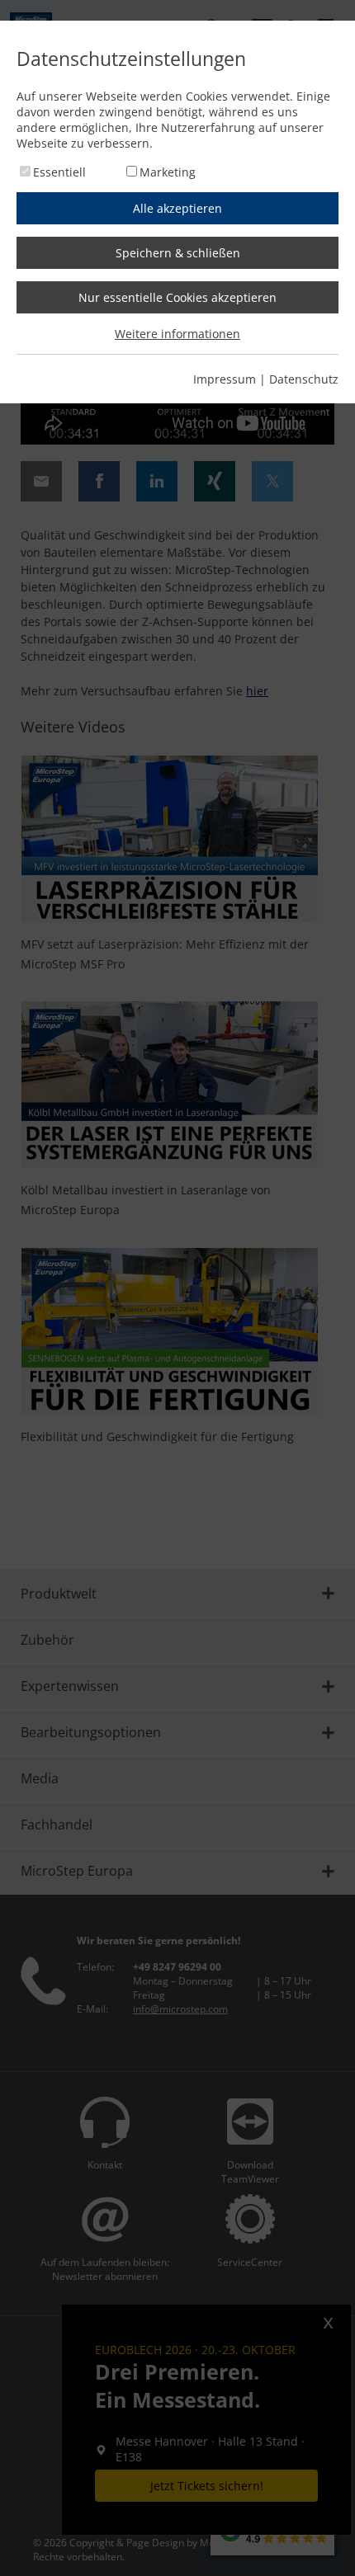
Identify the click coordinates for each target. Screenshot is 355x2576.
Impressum (225, 379)
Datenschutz (304, 379)
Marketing (168, 172)
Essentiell (59, 172)
